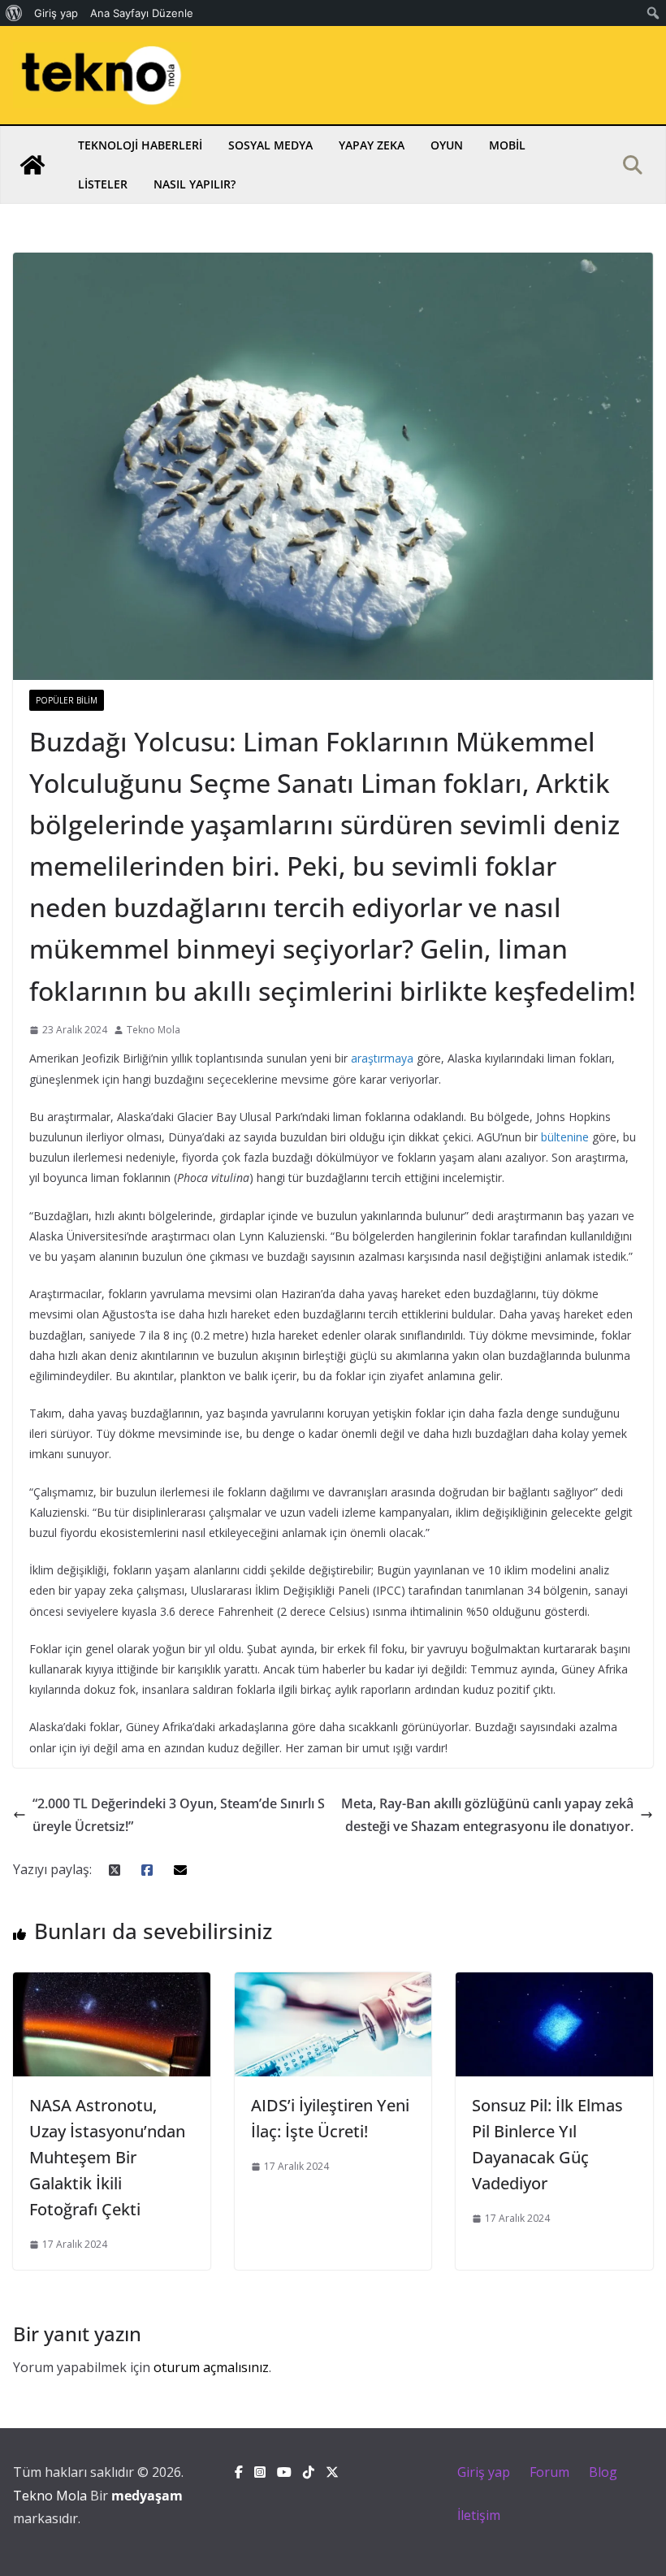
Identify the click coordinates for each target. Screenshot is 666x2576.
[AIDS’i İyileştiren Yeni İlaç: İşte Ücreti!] (333, 1984)
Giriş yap (484, 2472)
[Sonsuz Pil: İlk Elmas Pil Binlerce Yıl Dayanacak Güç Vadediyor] (554, 1984)
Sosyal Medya (270, 145)
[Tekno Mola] (32, 165)
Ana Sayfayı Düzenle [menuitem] (142, 13)
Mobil (507, 145)
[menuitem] (14, 13)
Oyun (447, 145)
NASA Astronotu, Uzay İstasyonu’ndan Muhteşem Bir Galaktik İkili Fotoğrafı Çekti (107, 2157)
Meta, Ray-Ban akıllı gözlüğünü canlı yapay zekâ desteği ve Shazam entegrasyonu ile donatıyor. (487, 1815)
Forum (549, 2472)
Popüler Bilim (67, 700)
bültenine (565, 1137)
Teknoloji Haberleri (140, 145)
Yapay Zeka (372, 145)
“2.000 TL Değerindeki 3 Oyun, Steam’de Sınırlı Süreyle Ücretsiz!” (179, 1815)
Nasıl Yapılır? (195, 184)
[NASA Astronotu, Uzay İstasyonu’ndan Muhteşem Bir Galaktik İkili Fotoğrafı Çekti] (112, 1984)
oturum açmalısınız (211, 2367)
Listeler (103, 184)
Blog (603, 2472)
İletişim (479, 2515)
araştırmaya (382, 1058)
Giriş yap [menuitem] (56, 13)
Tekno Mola (154, 1030)
